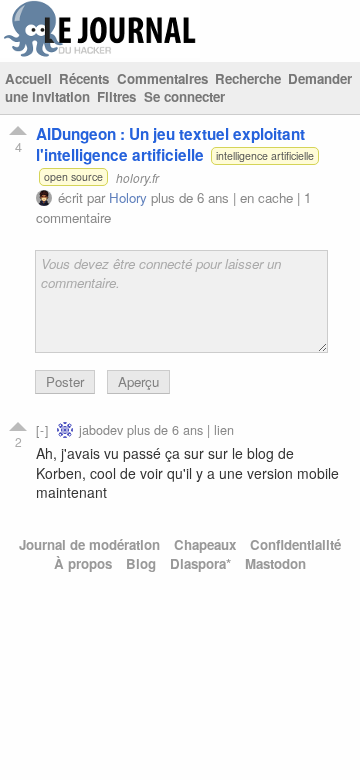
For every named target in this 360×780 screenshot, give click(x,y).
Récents (84, 78)
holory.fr (137, 176)
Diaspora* (200, 563)
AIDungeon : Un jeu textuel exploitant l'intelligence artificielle (170, 144)
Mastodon (275, 563)
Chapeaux (205, 544)
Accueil (28, 78)
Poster (65, 381)
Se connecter (184, 96)
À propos (83, 563)
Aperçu (138, 381)
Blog (141, 563)
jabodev (101, 429)
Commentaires (162, 78)
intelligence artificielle (265, 155)
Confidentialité (295, 544)
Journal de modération (89, 544)
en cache (266, 197)
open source (73, 176)
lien (224, 429)
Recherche (248, 78)
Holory (128, 197)
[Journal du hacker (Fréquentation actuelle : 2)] (100, 52)
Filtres (116, 96)
